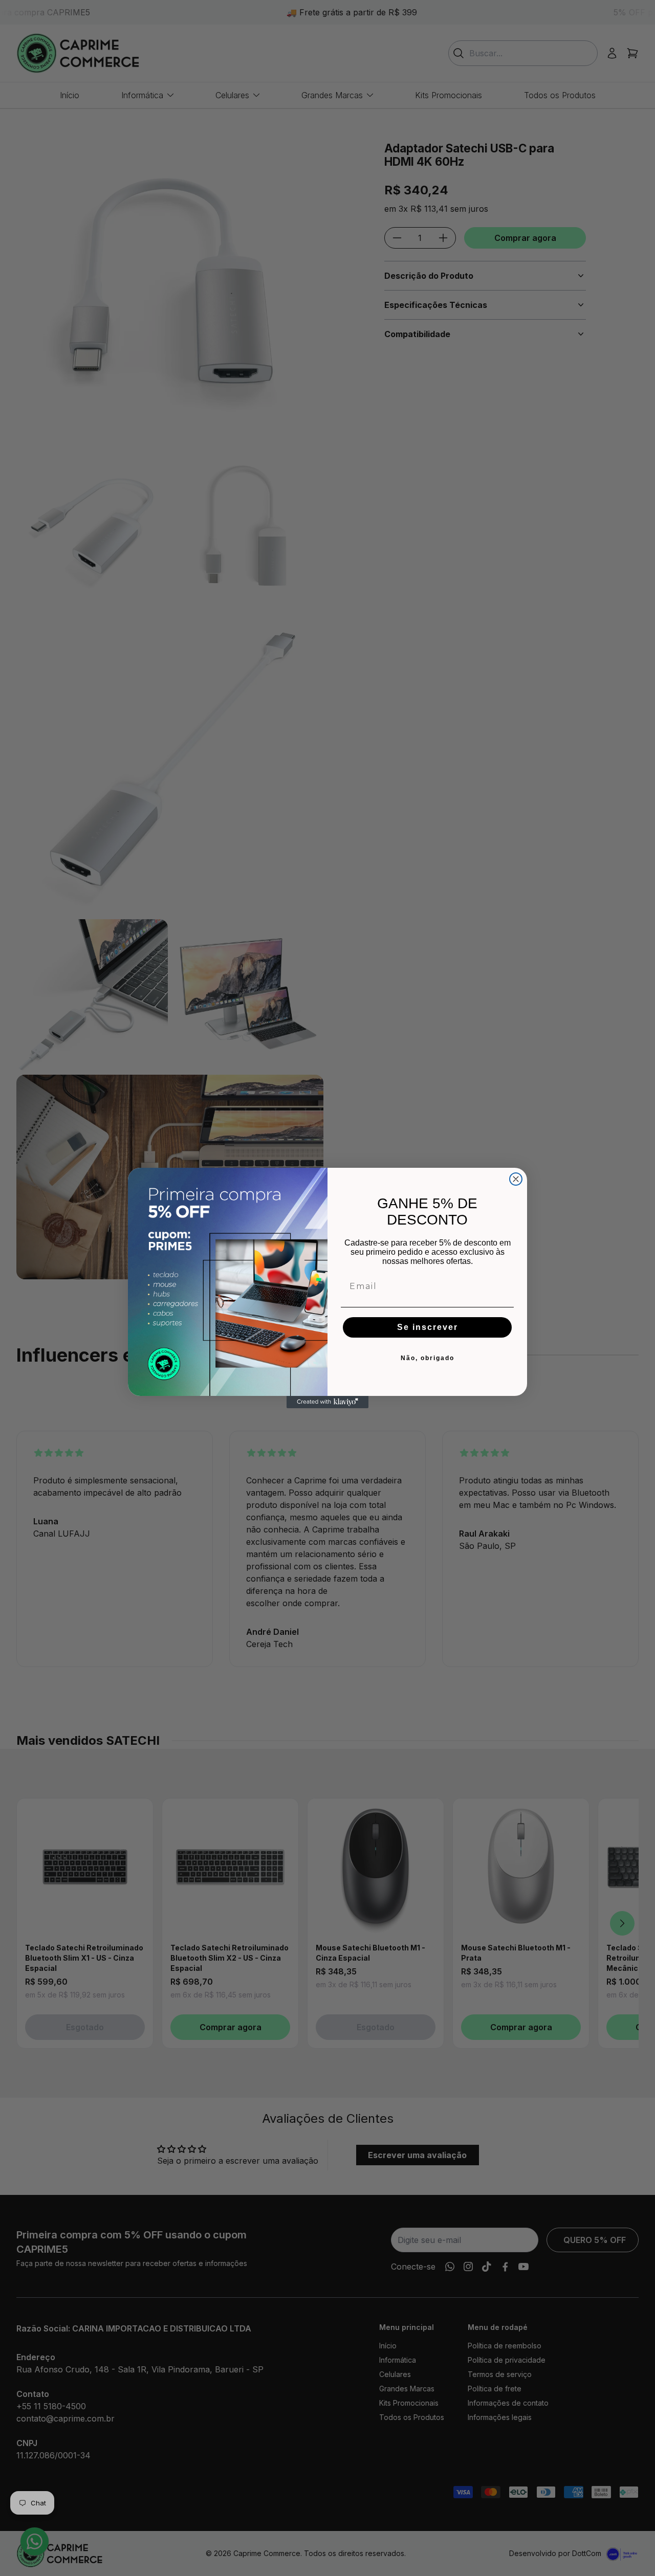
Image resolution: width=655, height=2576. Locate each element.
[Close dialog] (516, 1179)
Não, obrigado (428, 1358)
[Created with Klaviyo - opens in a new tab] (327, 1402)
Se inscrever (428, 1327)
